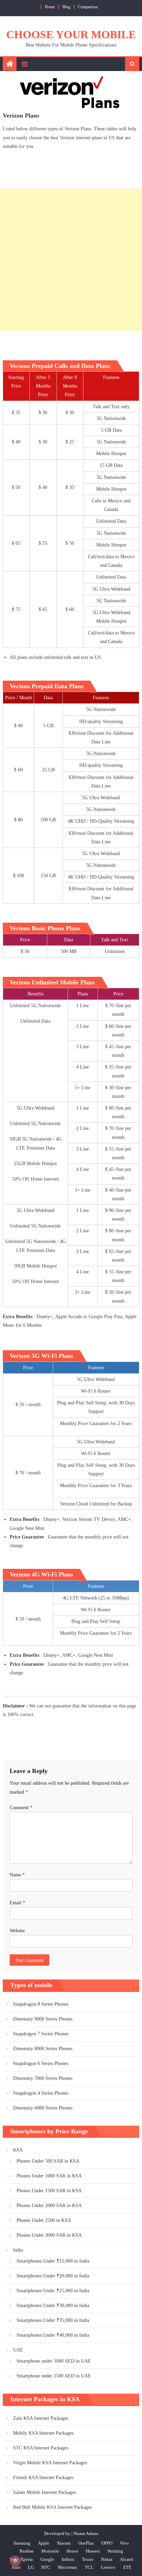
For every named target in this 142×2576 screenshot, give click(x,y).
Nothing (115, 2551)
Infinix (68, 2559)
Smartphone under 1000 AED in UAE (54, 2361)
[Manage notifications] (15, 2561)
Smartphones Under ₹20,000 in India (53, 2276)
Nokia (107, 2559)
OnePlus (86, 2543)
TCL (89, 2567)
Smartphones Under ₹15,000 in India (53, 2261)
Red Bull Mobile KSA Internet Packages (52, 2507)
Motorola (50, 2551)
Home (50, 7)
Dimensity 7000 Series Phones (43, 2078)
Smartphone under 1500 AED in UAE (54, 2376)
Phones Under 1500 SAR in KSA (49, 2191)
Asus (16, 2567)
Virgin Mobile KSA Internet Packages (50, 2463)
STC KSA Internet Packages (41, 2448)
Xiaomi (64, 2543)
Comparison (88, 7)
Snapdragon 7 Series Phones (41, 2034)
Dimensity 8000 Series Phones (43, 2049)
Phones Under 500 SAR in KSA (48, 2161)
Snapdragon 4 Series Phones (41, 2093)
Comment (21, 1808)
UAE (18, 2350)
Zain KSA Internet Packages (41, 2418)
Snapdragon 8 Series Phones (41, 2004)
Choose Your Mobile (71, 34)
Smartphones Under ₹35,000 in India (53, 2320)
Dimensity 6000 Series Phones (43, 2108)
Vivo (124, 2543)
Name (17, 1875)
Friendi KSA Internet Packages (43, 2478)
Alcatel (127, 2559)
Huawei (93, 2551)
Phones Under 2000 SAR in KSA (49, 2206)
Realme (27, 2551)
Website (17, 1931)
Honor (72, 2551)
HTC (46, 2567)
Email (17, 1903)
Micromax (68, 2567)
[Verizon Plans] (71, 93)
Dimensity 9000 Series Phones (43, 2019)
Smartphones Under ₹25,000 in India (53, 2291)
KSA (18, 2150)
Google (47, 2559)
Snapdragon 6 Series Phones (41, 2063)
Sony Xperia (21, 2559)
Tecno (88, 2559)
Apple (44, 2543)
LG (31, 2567)
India (18, 2250)
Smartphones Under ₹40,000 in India (53, 2335)
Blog (66, 7)
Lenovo (108, 2567)
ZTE (127, 2567)
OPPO (107, 2543)
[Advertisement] (71, 260)
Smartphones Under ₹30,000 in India (53, 2306)
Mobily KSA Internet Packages (43, 2433)
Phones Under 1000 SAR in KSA (49, 2176)
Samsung (22, 2543)
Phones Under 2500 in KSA (44, 2220)
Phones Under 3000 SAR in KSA (49, 2235)
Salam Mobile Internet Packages (44, 2492)
